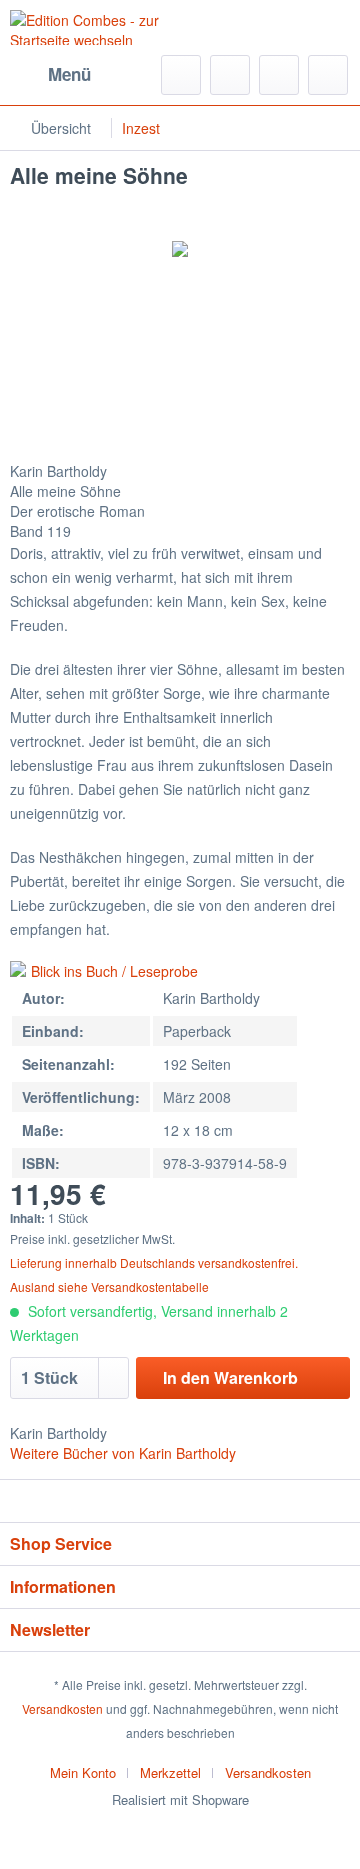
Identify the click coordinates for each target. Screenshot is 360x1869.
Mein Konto (83, 1772)
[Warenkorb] (328, 75)
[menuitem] (50, 75)
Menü (69, 74)
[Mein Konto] (279, 75)
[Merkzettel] (230, 75)
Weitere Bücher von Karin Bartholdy (123, 1453)
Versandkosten (62, 1708)
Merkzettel (170, 1772)
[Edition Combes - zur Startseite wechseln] (95, 27)
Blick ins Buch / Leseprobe (114, 971)
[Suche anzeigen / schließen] (181, 75)
